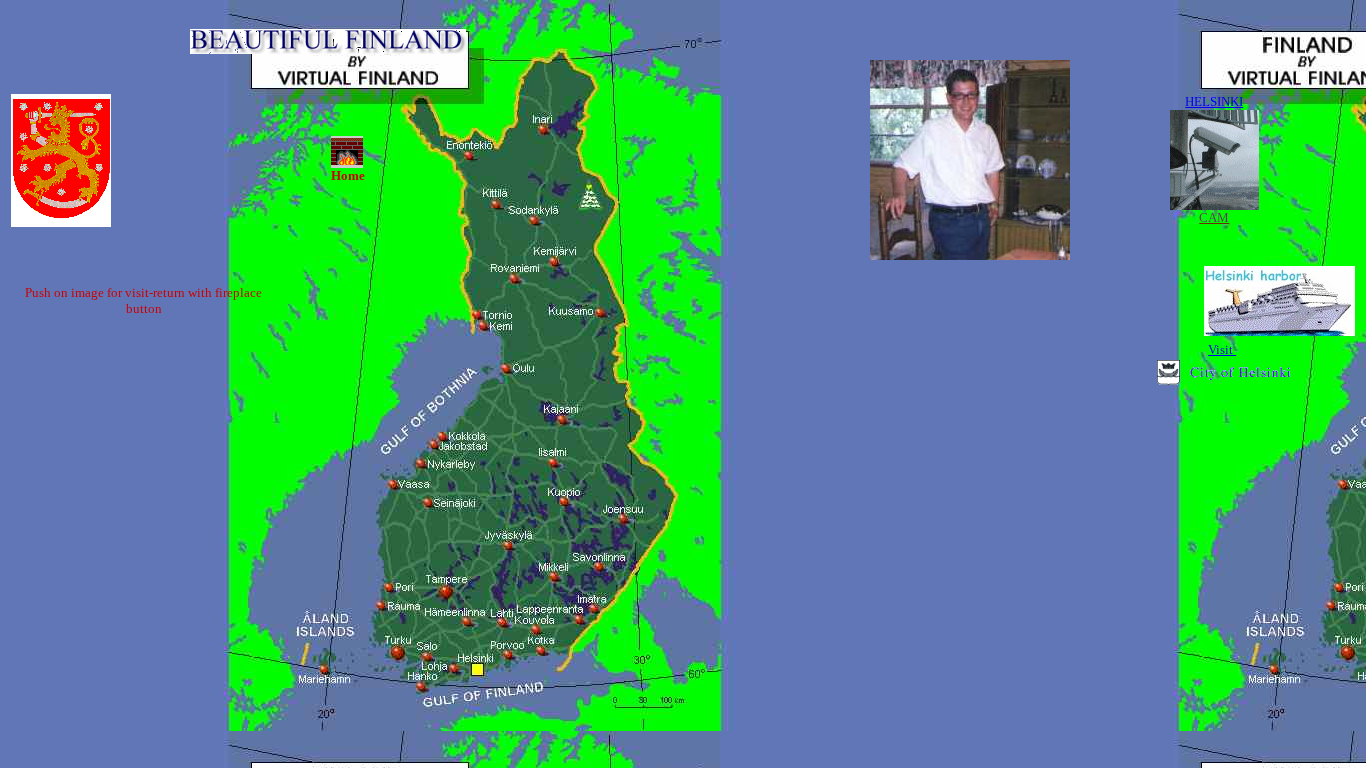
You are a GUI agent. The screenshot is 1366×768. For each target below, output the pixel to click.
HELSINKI (1214, 101)
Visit (1222, 349)
